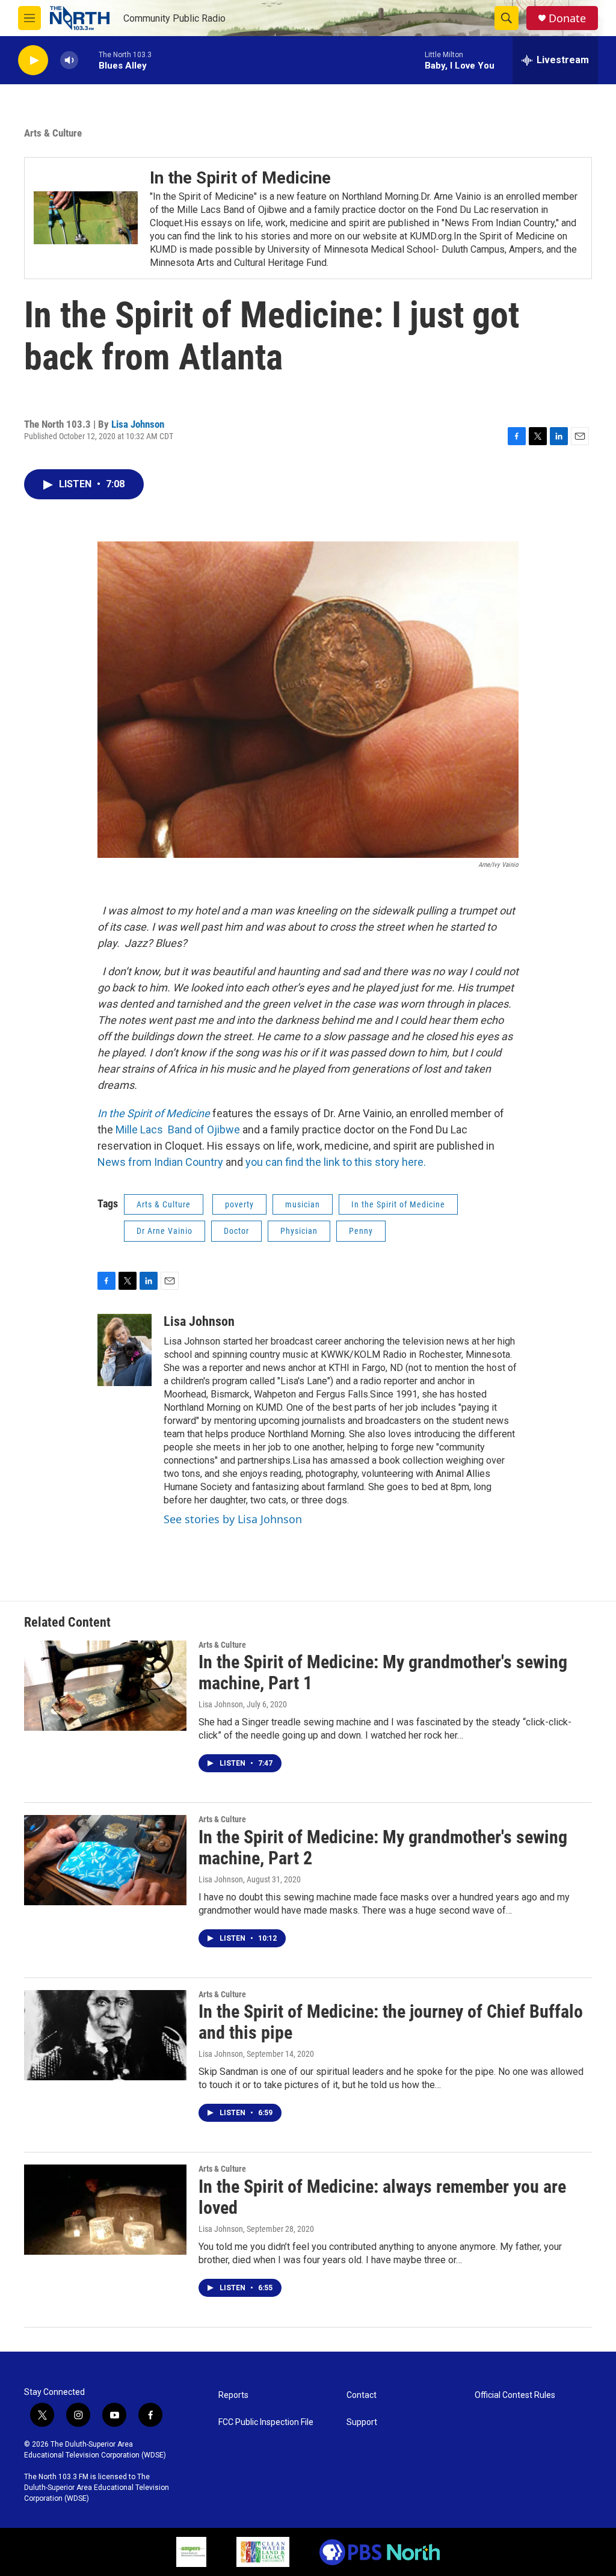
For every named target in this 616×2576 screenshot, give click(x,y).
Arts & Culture (53, 133)
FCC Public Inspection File (266, 2422)
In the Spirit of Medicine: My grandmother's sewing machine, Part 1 (383, 1672)
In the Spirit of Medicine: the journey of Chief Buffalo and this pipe (391, 2022)
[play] (33, 60)
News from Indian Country (160, 1162)
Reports (233, 2395)
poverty (239, 1204)
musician (303, 1204)
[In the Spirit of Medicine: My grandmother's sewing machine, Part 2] (105, 1860)
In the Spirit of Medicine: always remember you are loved (382, 2197)
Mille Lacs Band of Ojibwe (178, 1129)
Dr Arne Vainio (165, 1231)
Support (362, 2422)
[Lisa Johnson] (125, 1350)
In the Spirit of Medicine (398, 1204)
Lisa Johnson (138, 424)
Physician (299, 1231)
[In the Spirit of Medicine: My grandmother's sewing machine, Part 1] (105, 1686)
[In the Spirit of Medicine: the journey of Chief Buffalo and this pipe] (105, 2035)
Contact (362, 2395)
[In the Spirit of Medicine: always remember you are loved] (105, 2210)
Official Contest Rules (515, 2395)
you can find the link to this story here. (336, 1162)
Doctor (236, 1231)
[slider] (88, 60)
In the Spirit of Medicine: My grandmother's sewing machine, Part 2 (383, 1847)
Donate (567, 18)
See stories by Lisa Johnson (233, 1519)
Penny (361, 1231)
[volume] (69, 60)
